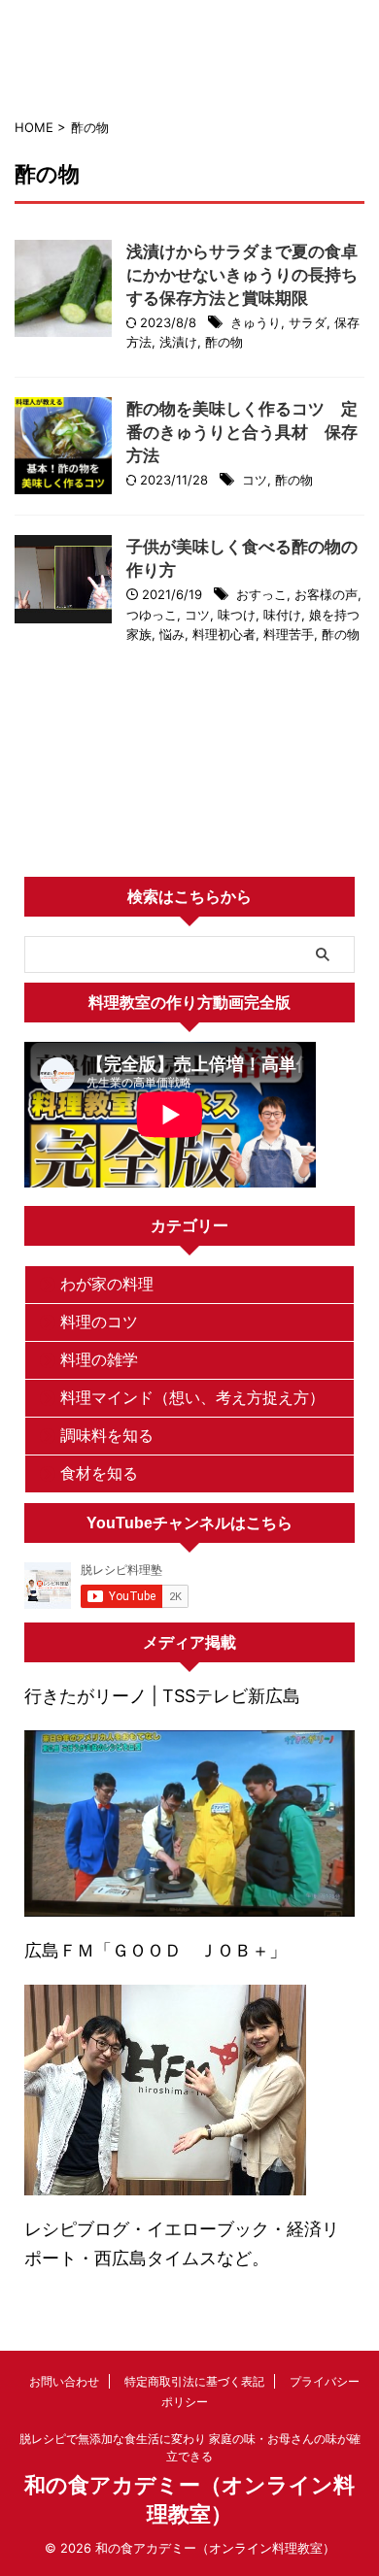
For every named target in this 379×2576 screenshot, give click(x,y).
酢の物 (224, 342)
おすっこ (261, 594)
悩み (172, 634)
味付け (282, 615)
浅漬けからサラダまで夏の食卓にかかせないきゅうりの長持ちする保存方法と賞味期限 (242, 275)
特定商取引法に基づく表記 (194, 2381)
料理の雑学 (99, 1359)
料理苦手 (289, 634)
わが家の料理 (107, 1284)
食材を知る (99, 1473)
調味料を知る (107, 1435)
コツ (255, 480)
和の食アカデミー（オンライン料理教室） (189, 65)
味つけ (237, 615)
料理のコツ (99, 1321)
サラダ (308, 322)
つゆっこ (152, 615)
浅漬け (178, 342)
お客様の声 (326, 594)
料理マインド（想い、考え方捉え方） (192, 1397)
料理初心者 (224, 634)
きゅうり (256, 322)
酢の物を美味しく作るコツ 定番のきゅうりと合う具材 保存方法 (242, 432)
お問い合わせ (64, 2381)
